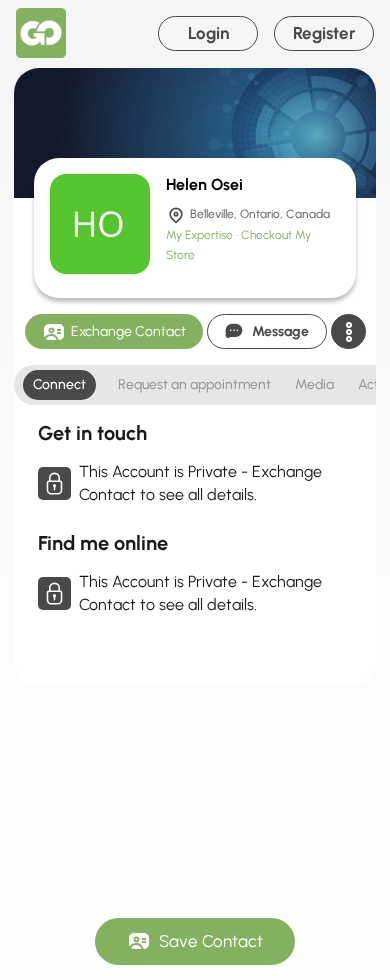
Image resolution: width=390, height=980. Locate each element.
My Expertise (201, 235)
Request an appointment (194, 384)
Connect (59, 384)
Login (208, 33)
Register (324, 33)
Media (314, 384)
